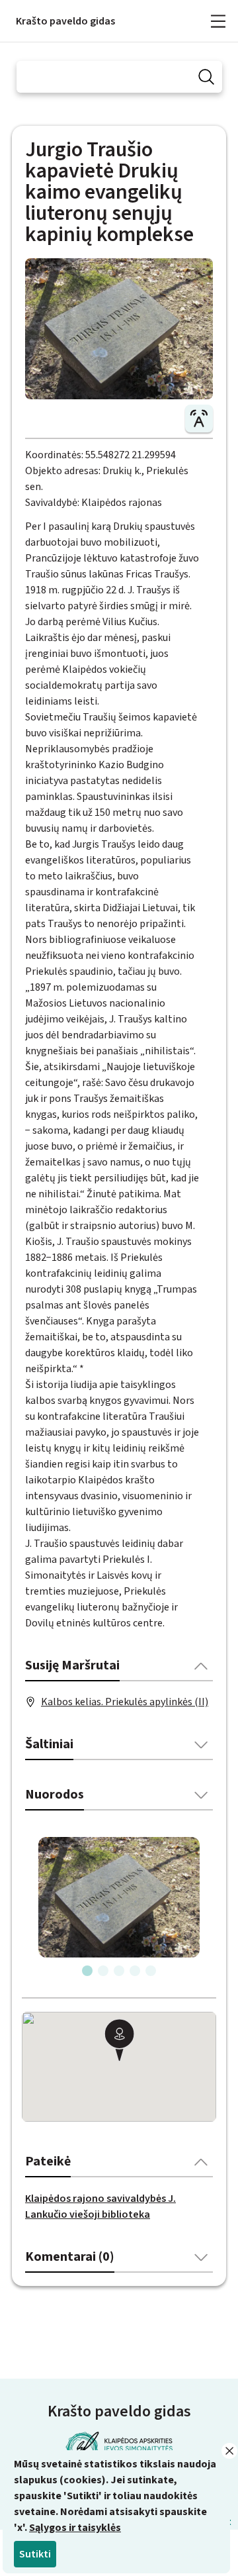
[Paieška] (206, 77)
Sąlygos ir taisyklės (75, 2528)
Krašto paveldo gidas (65, 21)
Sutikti (35, 2554)
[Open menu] (218, 21)
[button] (119, 2042)
